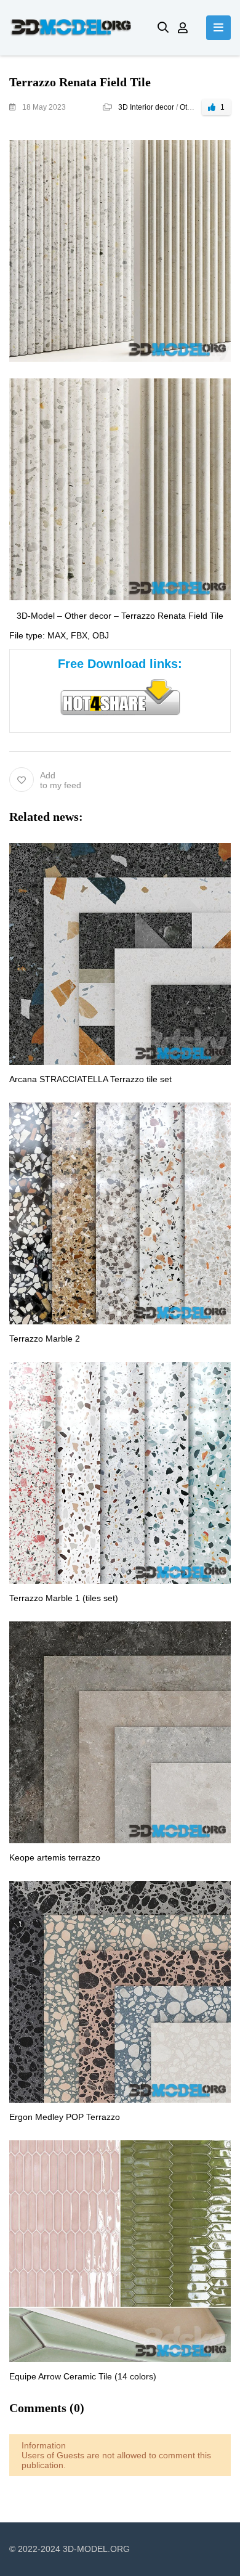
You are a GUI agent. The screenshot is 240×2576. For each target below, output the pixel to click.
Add (61, 780)
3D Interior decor (146, 107)
